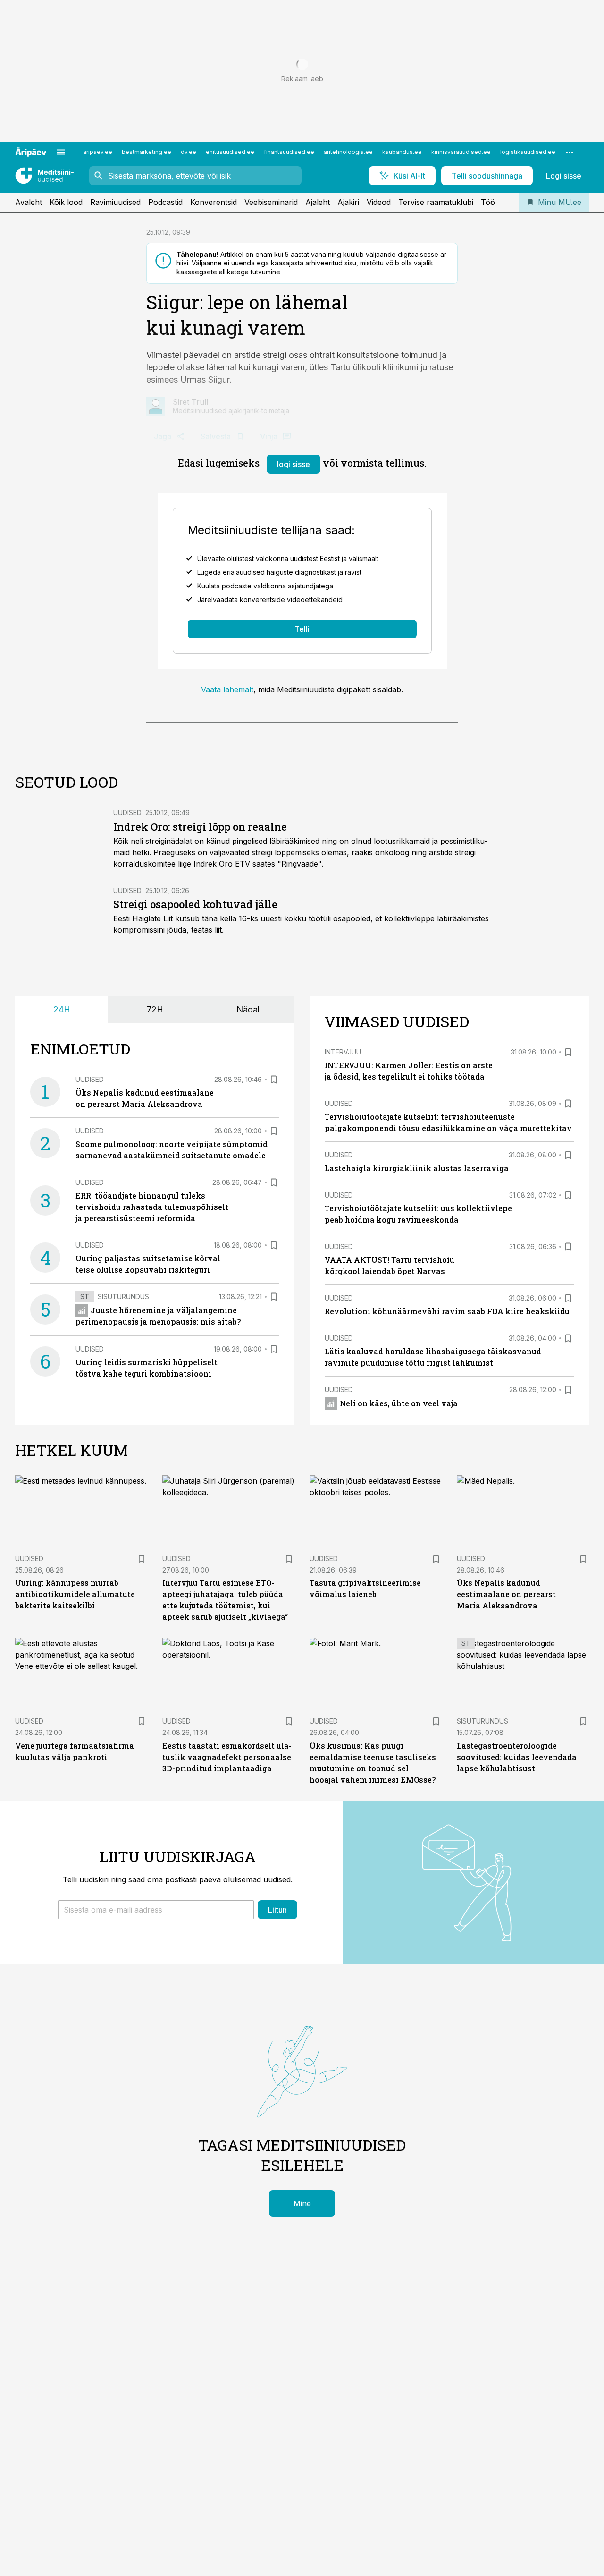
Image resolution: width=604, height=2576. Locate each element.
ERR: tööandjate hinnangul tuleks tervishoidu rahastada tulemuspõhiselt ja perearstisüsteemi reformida (152, 1207)
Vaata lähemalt (227, 689)
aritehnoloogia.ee (348, 152)
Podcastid (165, 202)
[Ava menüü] (61, 152)
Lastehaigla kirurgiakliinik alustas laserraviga (417, 1168)
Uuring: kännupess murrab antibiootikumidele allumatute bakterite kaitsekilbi (75, 1594)
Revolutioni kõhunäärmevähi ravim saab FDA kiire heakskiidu (447, 1311)
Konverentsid (214, 202)
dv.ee (189, 152)
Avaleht (29, 202)
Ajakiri (348, 202)
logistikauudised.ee (528, 152)
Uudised (127, 812)
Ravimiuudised (115, 202)
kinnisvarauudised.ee (461, 152)
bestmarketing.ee (147, 152)
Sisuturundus (123, 1297)
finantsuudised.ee (289, 152)
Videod (379, 202)
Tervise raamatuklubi (436, 202)
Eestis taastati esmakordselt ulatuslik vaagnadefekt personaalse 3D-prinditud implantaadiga (227, 1757)
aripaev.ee (98, 152)
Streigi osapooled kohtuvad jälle (197, 904)
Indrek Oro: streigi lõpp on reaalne (200, 827)
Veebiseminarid (271, 202)
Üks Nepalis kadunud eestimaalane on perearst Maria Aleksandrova (506, 1594)
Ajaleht (318, 202)
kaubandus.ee (402, 152)
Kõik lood (66, 202)
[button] (156, 1910)
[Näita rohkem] (570, 152)
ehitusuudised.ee (230, 152)
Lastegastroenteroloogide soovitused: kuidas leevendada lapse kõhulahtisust (517, 1757)
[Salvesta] (274, 1080)
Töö (488, 202)
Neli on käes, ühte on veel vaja (399, 1403)
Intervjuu (343, 1052)
